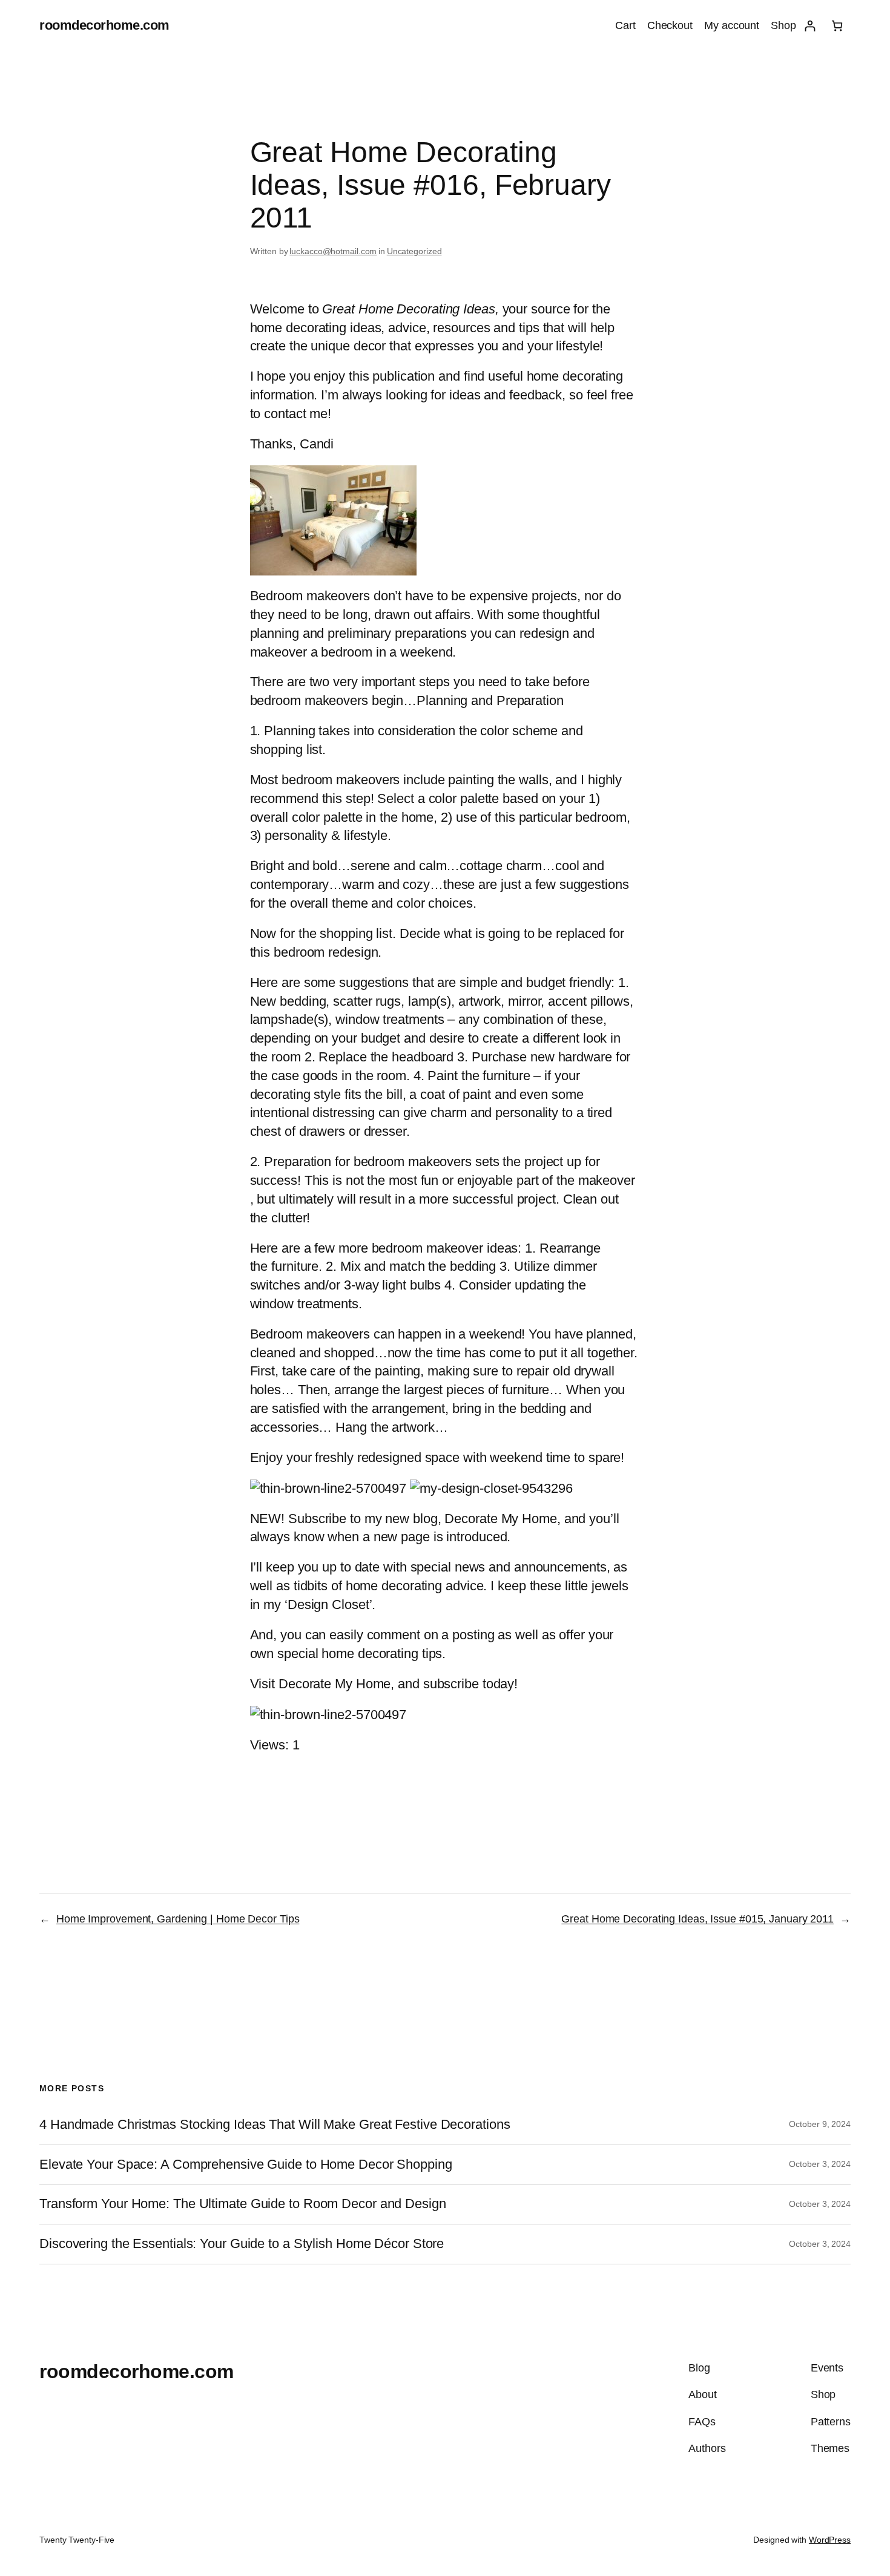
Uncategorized (414, 251)
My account (732, 25)
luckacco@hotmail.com (333, 251)
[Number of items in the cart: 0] (837, 26)
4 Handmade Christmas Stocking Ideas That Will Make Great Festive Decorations (275, 2125)
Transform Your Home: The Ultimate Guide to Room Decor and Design (243, 2204)
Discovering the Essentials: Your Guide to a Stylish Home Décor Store (242, 2244)
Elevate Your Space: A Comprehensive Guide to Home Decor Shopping (246, 2165)
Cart (625, 25)
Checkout (670, 25)
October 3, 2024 (820, 2164)
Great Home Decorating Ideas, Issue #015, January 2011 (697, 1919)
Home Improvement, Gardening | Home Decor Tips (178, 1919)
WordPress (830, 2540)
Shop (783, 25)
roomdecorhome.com (104, 25)
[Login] (810, 26)
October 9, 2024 (820, 2124)
